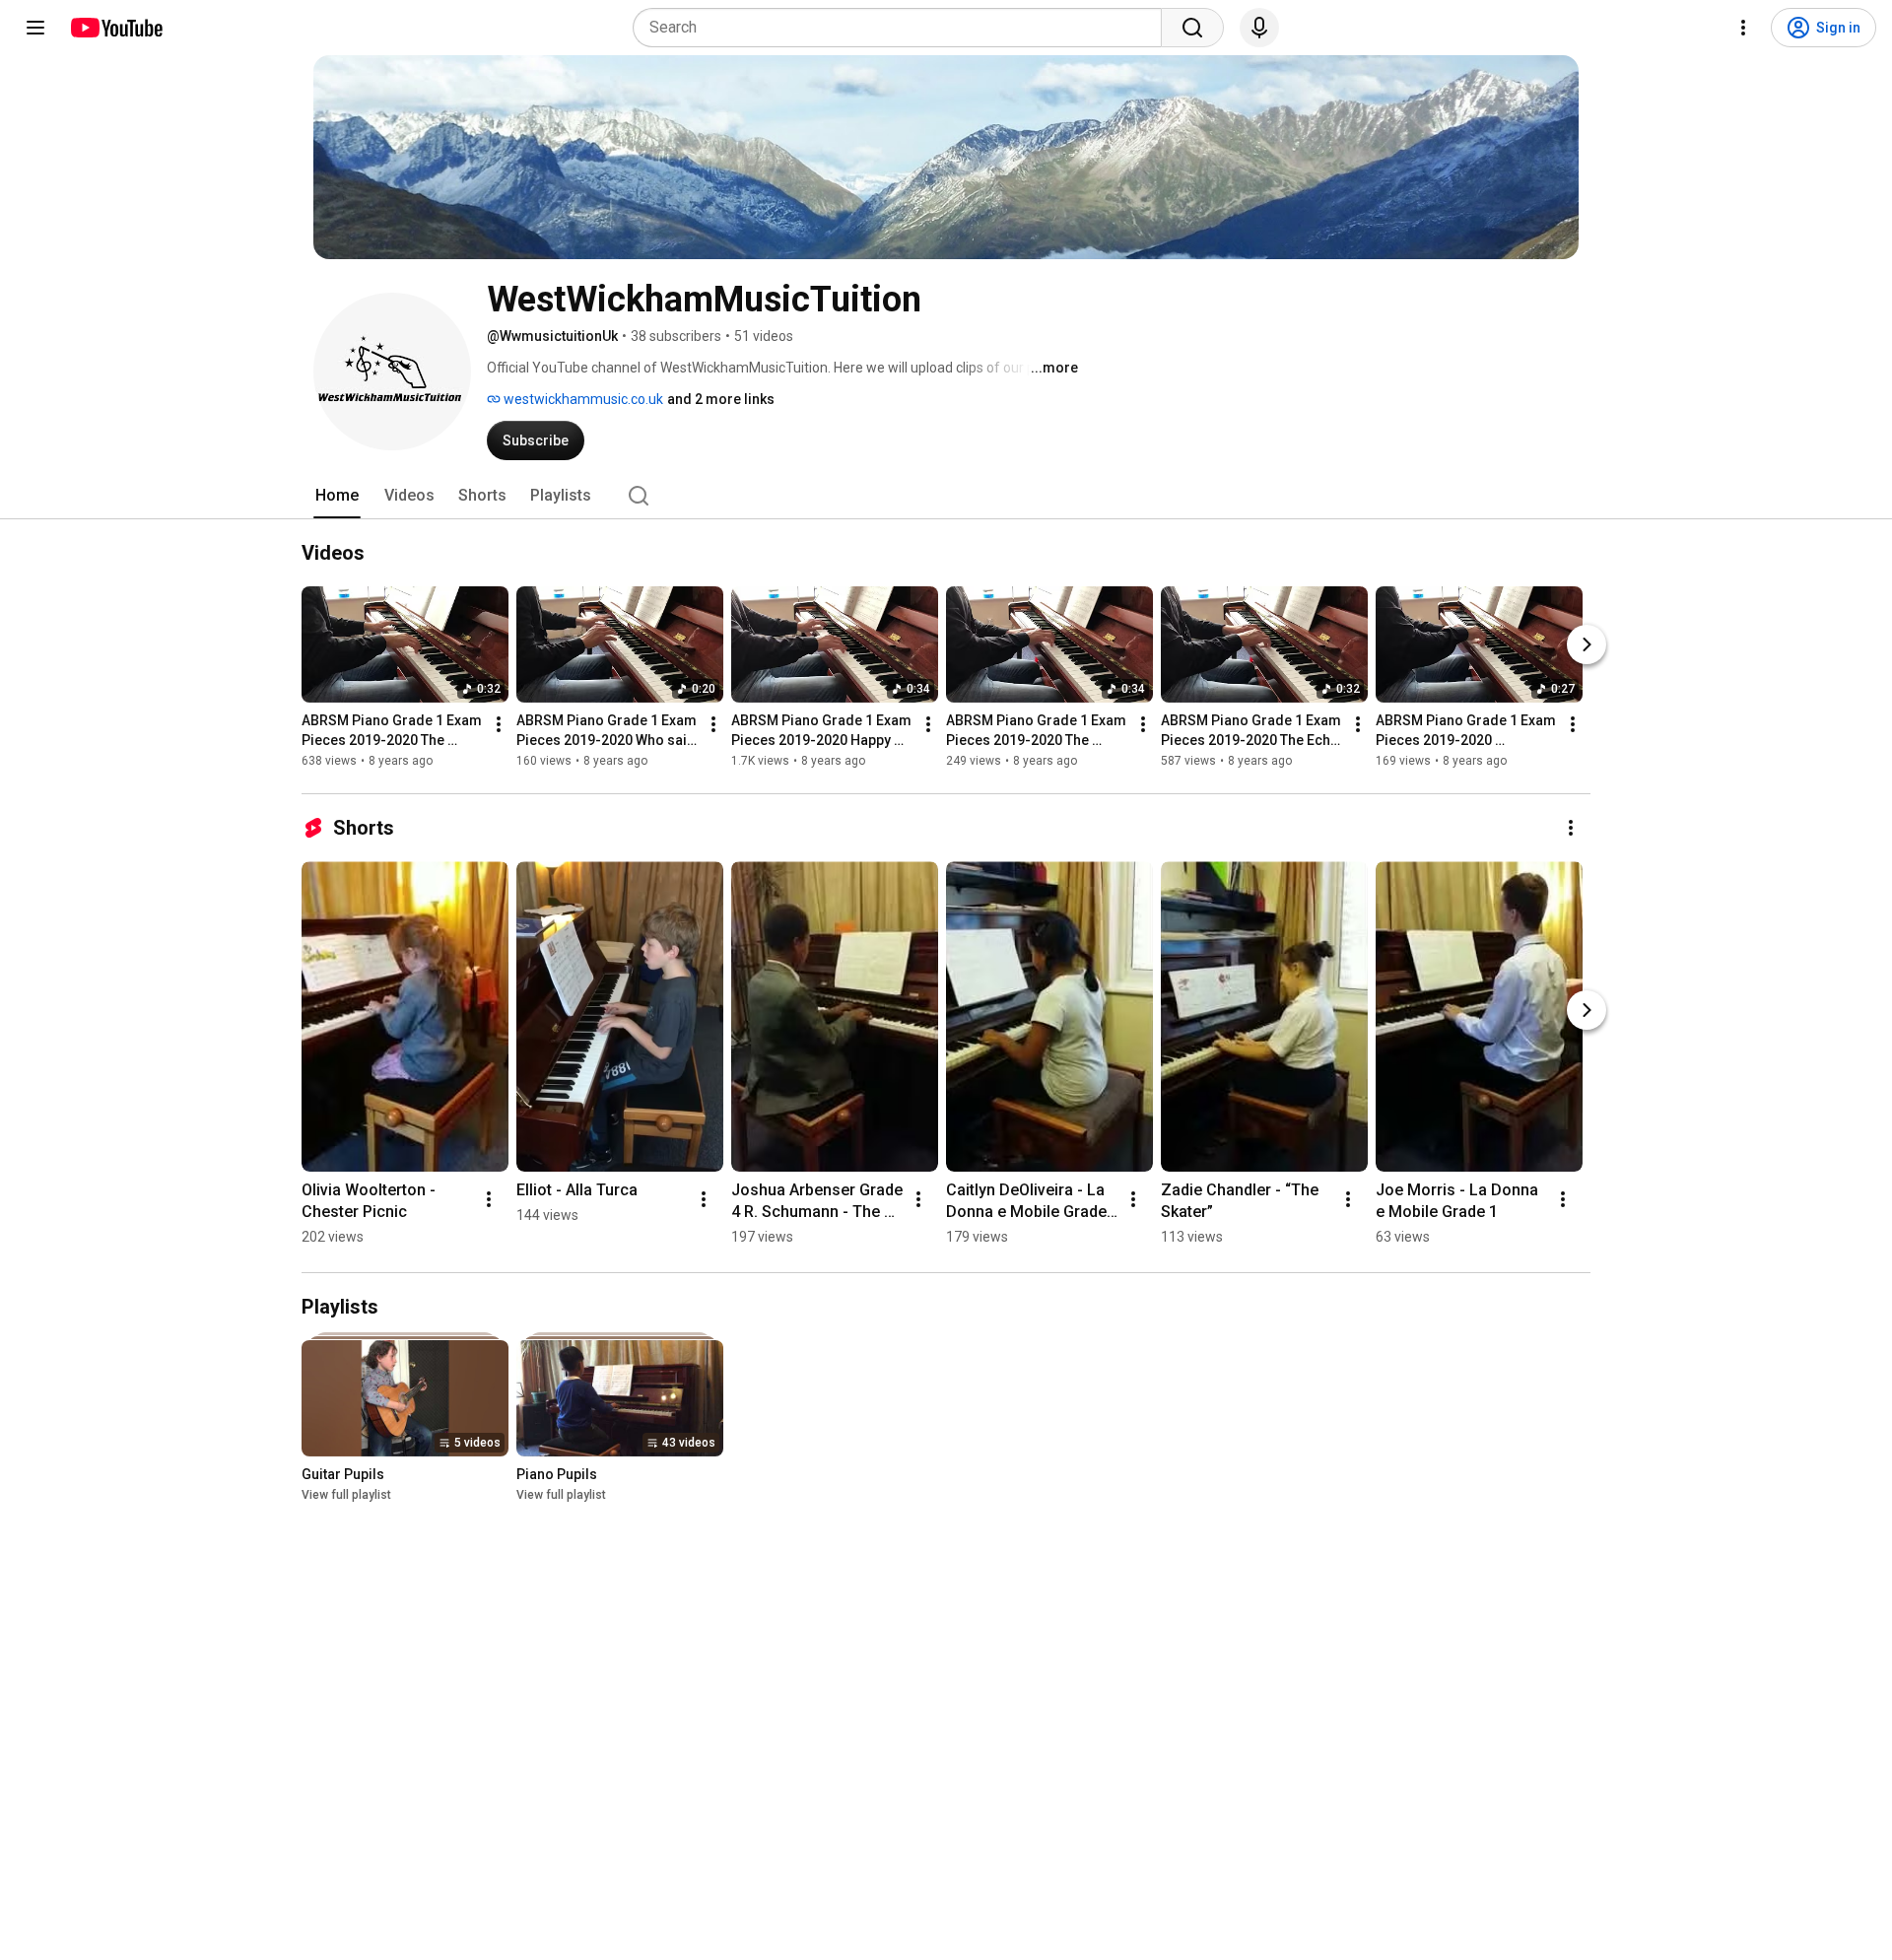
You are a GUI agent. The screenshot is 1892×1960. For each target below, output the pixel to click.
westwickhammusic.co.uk (582, 399)
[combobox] (903, 28)
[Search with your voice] (1259, 28)
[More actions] (499, 724)
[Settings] (1743, 28)
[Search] (1192, 28)
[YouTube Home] (116, 28)
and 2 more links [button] (721, 399)
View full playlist (346, 1495)
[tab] (337, 496)
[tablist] (946, 496)
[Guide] (35, 28)
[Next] (1587, 644)
